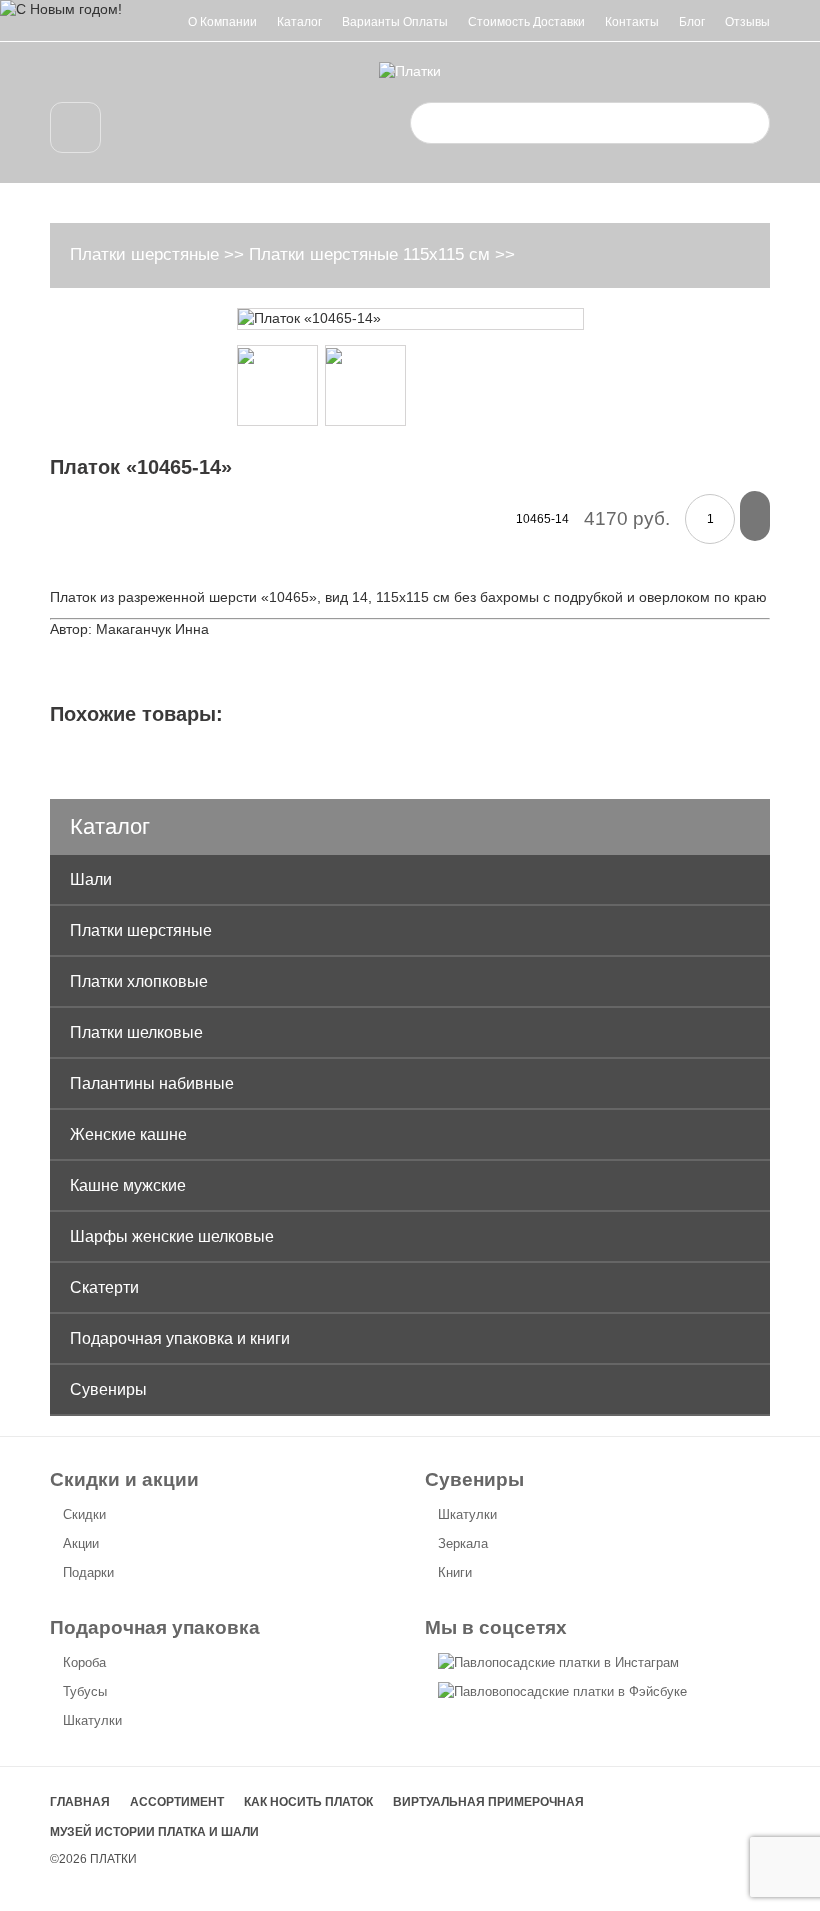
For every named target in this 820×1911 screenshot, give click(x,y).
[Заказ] (755, 516)
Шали (91, 879)
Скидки (84, 1514)
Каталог (299, 22)
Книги (455, 1572)
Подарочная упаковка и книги (180, 1338)
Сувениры (108, 1389)
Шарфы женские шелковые (172, 1236)
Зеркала (463, 1543)
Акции (81, 1543)
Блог (692, 22)
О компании (222, 22)
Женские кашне (128, 1134)
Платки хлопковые (139, 981)
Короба (84, 1662)
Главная (80, 1802)
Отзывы (747, 22)
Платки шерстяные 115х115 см (369, 254)
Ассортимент (177, 1802)
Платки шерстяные (144, 254)
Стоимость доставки (526, 22)
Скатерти (104, 1287)
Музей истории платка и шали (154, 1832)
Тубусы (85, 1691)
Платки (113, 1859)
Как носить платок (308, 1802)
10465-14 (542, 519)
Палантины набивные (152, 1083)
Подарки (88, 1572)
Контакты (632, 22)
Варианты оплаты (395, 22)
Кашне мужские (128, 1185)
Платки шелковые (136, 1032)
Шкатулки (467, 1514)
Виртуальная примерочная (488, 1802)
